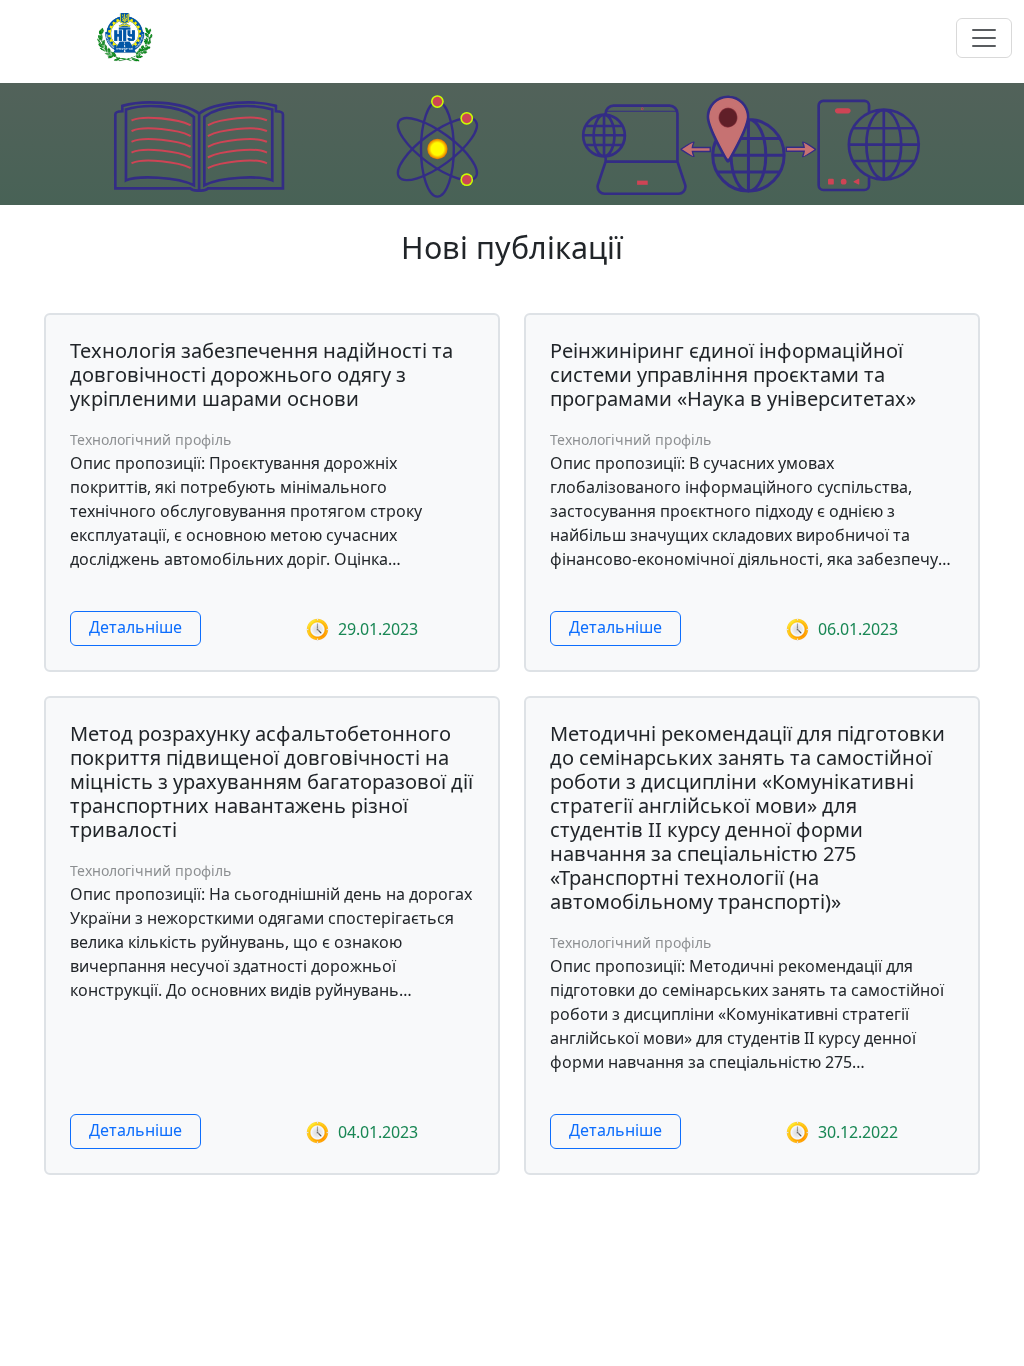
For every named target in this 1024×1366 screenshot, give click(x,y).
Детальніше (135, 627)
